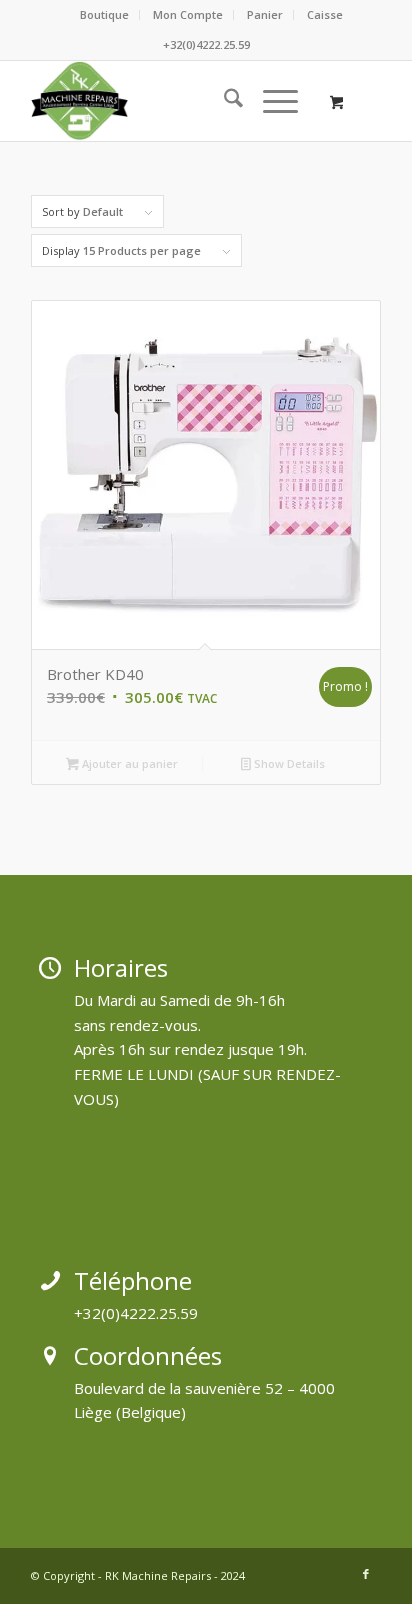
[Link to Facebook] (366, 1574)
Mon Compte (188, 14)
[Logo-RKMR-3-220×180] (171, 101)
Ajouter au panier (128, 763)
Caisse (325, 14)
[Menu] (270, 101)
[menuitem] (105, 15)
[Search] (223, 101)
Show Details (288, 763)
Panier (265, 14)
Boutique (104, 14)
